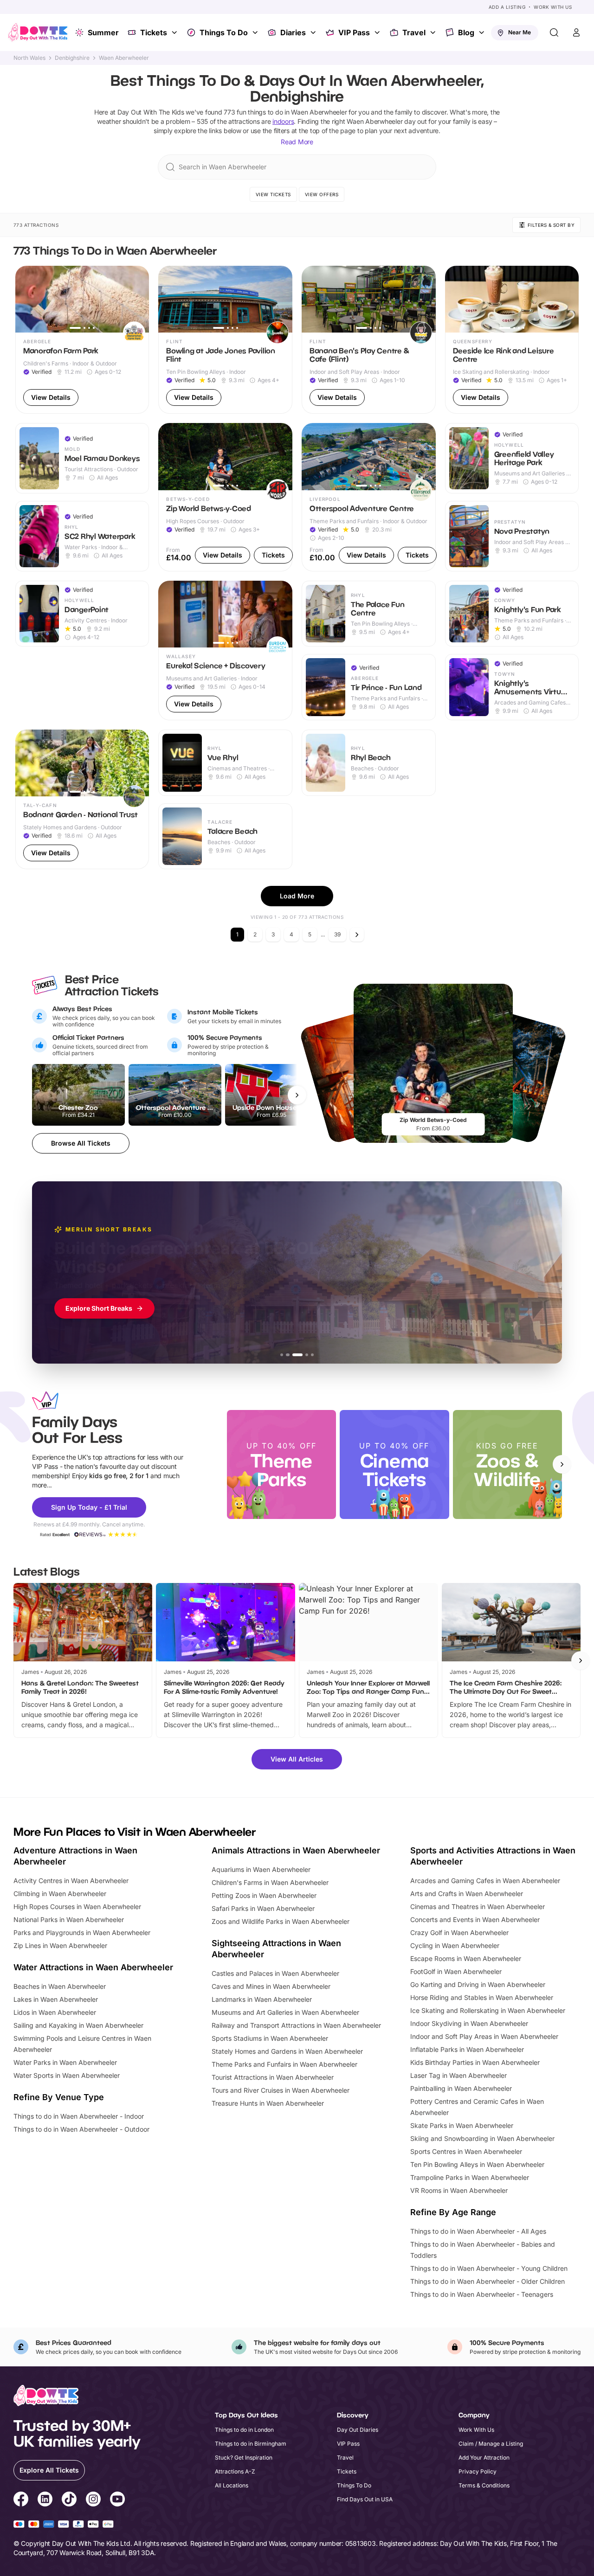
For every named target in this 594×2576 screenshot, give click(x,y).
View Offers (322, 194)
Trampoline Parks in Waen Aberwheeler (470, 2177)
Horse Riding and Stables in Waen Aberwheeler (482, 1997)
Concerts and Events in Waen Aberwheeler (475, 1919)
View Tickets (273, 194)
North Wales (29, 58)
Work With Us (553, 7)
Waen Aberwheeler (124, 58)
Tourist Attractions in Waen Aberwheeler (273, 2077)
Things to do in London (244, 2430)
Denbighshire (72, 58)
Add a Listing (507, 7)
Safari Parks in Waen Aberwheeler (263, 1908)
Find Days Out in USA (365, 2499)
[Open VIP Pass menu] (378, 32)
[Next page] (357, 935)
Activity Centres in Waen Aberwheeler (71, 1881)
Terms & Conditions (484, 2485)
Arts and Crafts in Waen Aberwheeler (467, 1894)
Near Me (520, 32)
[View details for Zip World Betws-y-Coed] (225, 497)
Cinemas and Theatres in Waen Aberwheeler (478, 1906)
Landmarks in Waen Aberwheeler (262, 1999)
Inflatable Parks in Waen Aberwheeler (467, 2049)
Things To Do (224, 32)
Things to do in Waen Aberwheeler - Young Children (489, 2268)
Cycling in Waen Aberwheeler (455, 1945)
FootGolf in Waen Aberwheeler (456, 1971)
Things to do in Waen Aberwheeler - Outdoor (81, 2129)
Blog (466, 32)
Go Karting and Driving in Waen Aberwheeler (478, 1984)
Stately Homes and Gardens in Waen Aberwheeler (287, 2051)
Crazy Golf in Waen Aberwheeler (459, 1932)
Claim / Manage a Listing (491, 2444)
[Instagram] (93, 2500)
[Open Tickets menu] (175, 32)
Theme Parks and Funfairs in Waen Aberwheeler (284, 2064)
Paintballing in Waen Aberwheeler (461, 2088)
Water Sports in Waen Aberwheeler (67, 2075)
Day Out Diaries (358, 2430)
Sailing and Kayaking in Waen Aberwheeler (78, 2025)
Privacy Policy (478, 2471)
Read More (297, 142)
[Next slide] (562, 1464)
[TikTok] (69, 2500)
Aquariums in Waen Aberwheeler (261, 1869)
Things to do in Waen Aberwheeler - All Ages (478, 2231)
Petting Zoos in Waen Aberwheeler (264, 1895)
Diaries (293, 32)
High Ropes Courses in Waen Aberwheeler (77, 1906)
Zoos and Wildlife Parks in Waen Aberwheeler (281, 1921)
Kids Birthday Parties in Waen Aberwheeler (475, 2062)
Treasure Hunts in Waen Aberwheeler (268, 2103)
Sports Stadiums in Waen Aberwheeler (270, 2038)
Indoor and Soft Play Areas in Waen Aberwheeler (484, 2036)
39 (337, 934)
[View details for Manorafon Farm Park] (82, 340)
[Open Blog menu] (483, 32)
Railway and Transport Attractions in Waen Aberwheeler (296, 2025)
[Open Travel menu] (434, 32)
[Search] (554, 32)
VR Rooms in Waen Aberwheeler (459, 2190)
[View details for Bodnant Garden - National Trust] (82, 799)
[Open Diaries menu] (314, 32)
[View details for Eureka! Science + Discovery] (225, 650)
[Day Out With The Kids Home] (38, 32)
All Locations (232, 2485)
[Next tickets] (297, 1095)
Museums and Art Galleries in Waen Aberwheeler (285, 2012)
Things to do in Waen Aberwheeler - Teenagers (482, 2294)
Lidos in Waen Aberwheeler (55, 2012)
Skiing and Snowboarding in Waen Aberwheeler (482, 2138)
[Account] (576, 32)
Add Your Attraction (484, 2457)
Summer (103, 32)
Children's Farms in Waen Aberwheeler (270, 1882)
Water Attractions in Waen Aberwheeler (93, 1967)
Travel (414, 32)
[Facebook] (21, 2500)
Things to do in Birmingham (251, 2444)
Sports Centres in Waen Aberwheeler (466, 2151)
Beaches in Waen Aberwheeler (60, 1986)
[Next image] (138, 299)
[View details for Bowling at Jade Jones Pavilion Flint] (225, 340)
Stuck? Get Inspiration (244, 2457)
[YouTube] (117, 2500)
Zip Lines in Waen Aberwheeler (60, 1945)
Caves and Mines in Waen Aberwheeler (271, 1986)
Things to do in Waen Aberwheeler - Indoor (79, 2116)
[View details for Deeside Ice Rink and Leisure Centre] (512, 340)
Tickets (154, 32)
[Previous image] (26, 299)
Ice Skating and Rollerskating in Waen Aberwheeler (488, 2010)
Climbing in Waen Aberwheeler (60, 1894)
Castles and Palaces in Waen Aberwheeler (275, 1973)
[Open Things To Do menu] (256, 32)
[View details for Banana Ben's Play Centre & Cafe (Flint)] (369, 340)
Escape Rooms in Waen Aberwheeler (466, 1958)
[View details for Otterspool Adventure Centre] (369, 497)
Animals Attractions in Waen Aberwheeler (296, 1850)
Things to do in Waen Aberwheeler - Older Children (487, 2281)
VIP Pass (354, 32)
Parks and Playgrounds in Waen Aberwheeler (82, 1932)
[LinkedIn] (45, 2500)
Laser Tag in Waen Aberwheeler (458, 2075)
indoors (283, 121)
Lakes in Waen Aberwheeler (56, 1999)
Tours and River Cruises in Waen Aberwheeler (281, 2090)
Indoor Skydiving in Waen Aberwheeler (469, 2023)
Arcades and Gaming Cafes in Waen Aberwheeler (485, 1881)
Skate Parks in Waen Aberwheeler (462, 2125)
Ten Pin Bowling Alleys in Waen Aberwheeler (477, 2164)
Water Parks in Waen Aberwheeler (65, 2062)
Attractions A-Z (235, 2471)
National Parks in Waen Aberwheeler (69, 1919)
